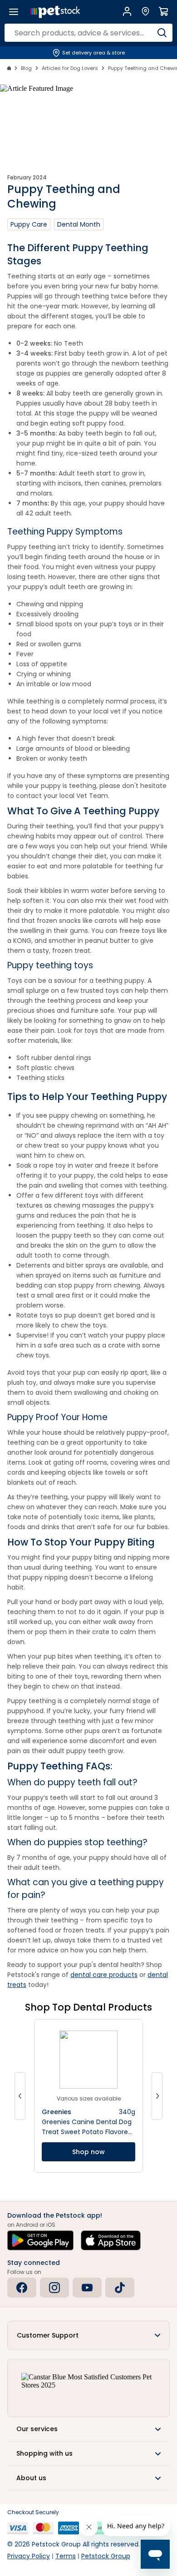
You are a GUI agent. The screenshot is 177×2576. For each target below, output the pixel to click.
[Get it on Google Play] (40, 2240)
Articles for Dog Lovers (70, 68)
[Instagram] (54, 2288)
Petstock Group (106, 2556)
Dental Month (79, 224)
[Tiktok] (120, 2288)
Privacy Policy (29, 2556)
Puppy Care (29, 224)
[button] (88, 2335)
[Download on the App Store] (111, 2240)
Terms (66, 2556)
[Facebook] (22, 2288)
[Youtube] (87, 2288)
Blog (26, 68)
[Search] (162, 33)
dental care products (104, 1975)
